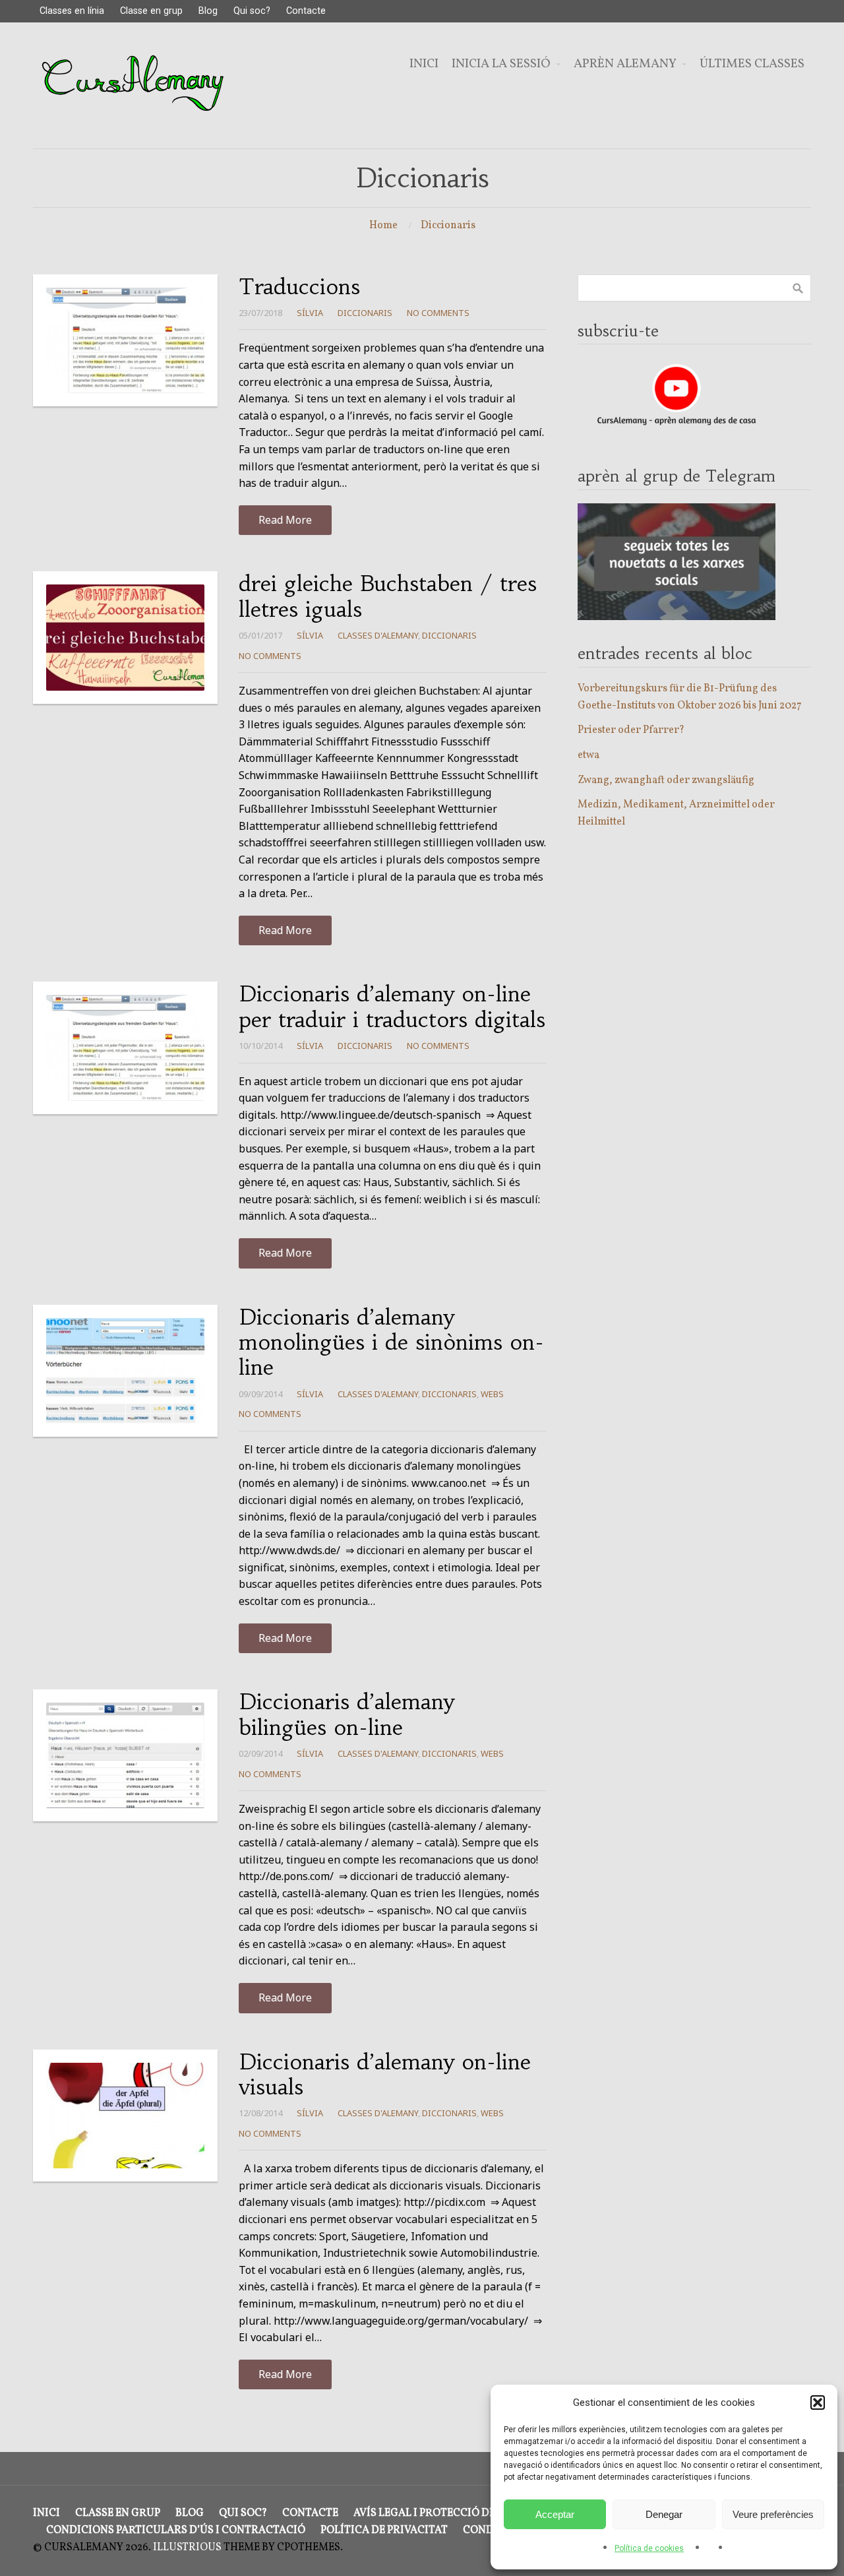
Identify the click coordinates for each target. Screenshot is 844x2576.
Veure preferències (773, 2514)
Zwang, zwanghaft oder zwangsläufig (666, 780)
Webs (492, 1394)
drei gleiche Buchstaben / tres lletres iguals (388, 596)
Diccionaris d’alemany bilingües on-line (347, 1714)
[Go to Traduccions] (125, 340)
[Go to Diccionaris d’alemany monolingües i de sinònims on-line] (125, 1371)
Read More (285, 520)
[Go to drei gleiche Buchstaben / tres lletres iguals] (125, 637)
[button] (818, 2403)
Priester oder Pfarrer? (631, 730)
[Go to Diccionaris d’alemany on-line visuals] (125, 2116)
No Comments (438, 313)
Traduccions (299, 287)
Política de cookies (649, 2548)
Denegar (664, 2514)
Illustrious (187, 2548)
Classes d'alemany (378, 635)
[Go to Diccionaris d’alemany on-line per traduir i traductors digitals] (125, 1048)
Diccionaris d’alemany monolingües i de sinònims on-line (391, 1343)
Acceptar (555, 2514)
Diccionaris (448, 226)
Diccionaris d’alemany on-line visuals (385, 2075)
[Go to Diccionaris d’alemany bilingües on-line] (125, 1755)
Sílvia (310, 313)
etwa (588, 755)
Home (383, 226)
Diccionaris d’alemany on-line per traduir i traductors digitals (392, 1007)
